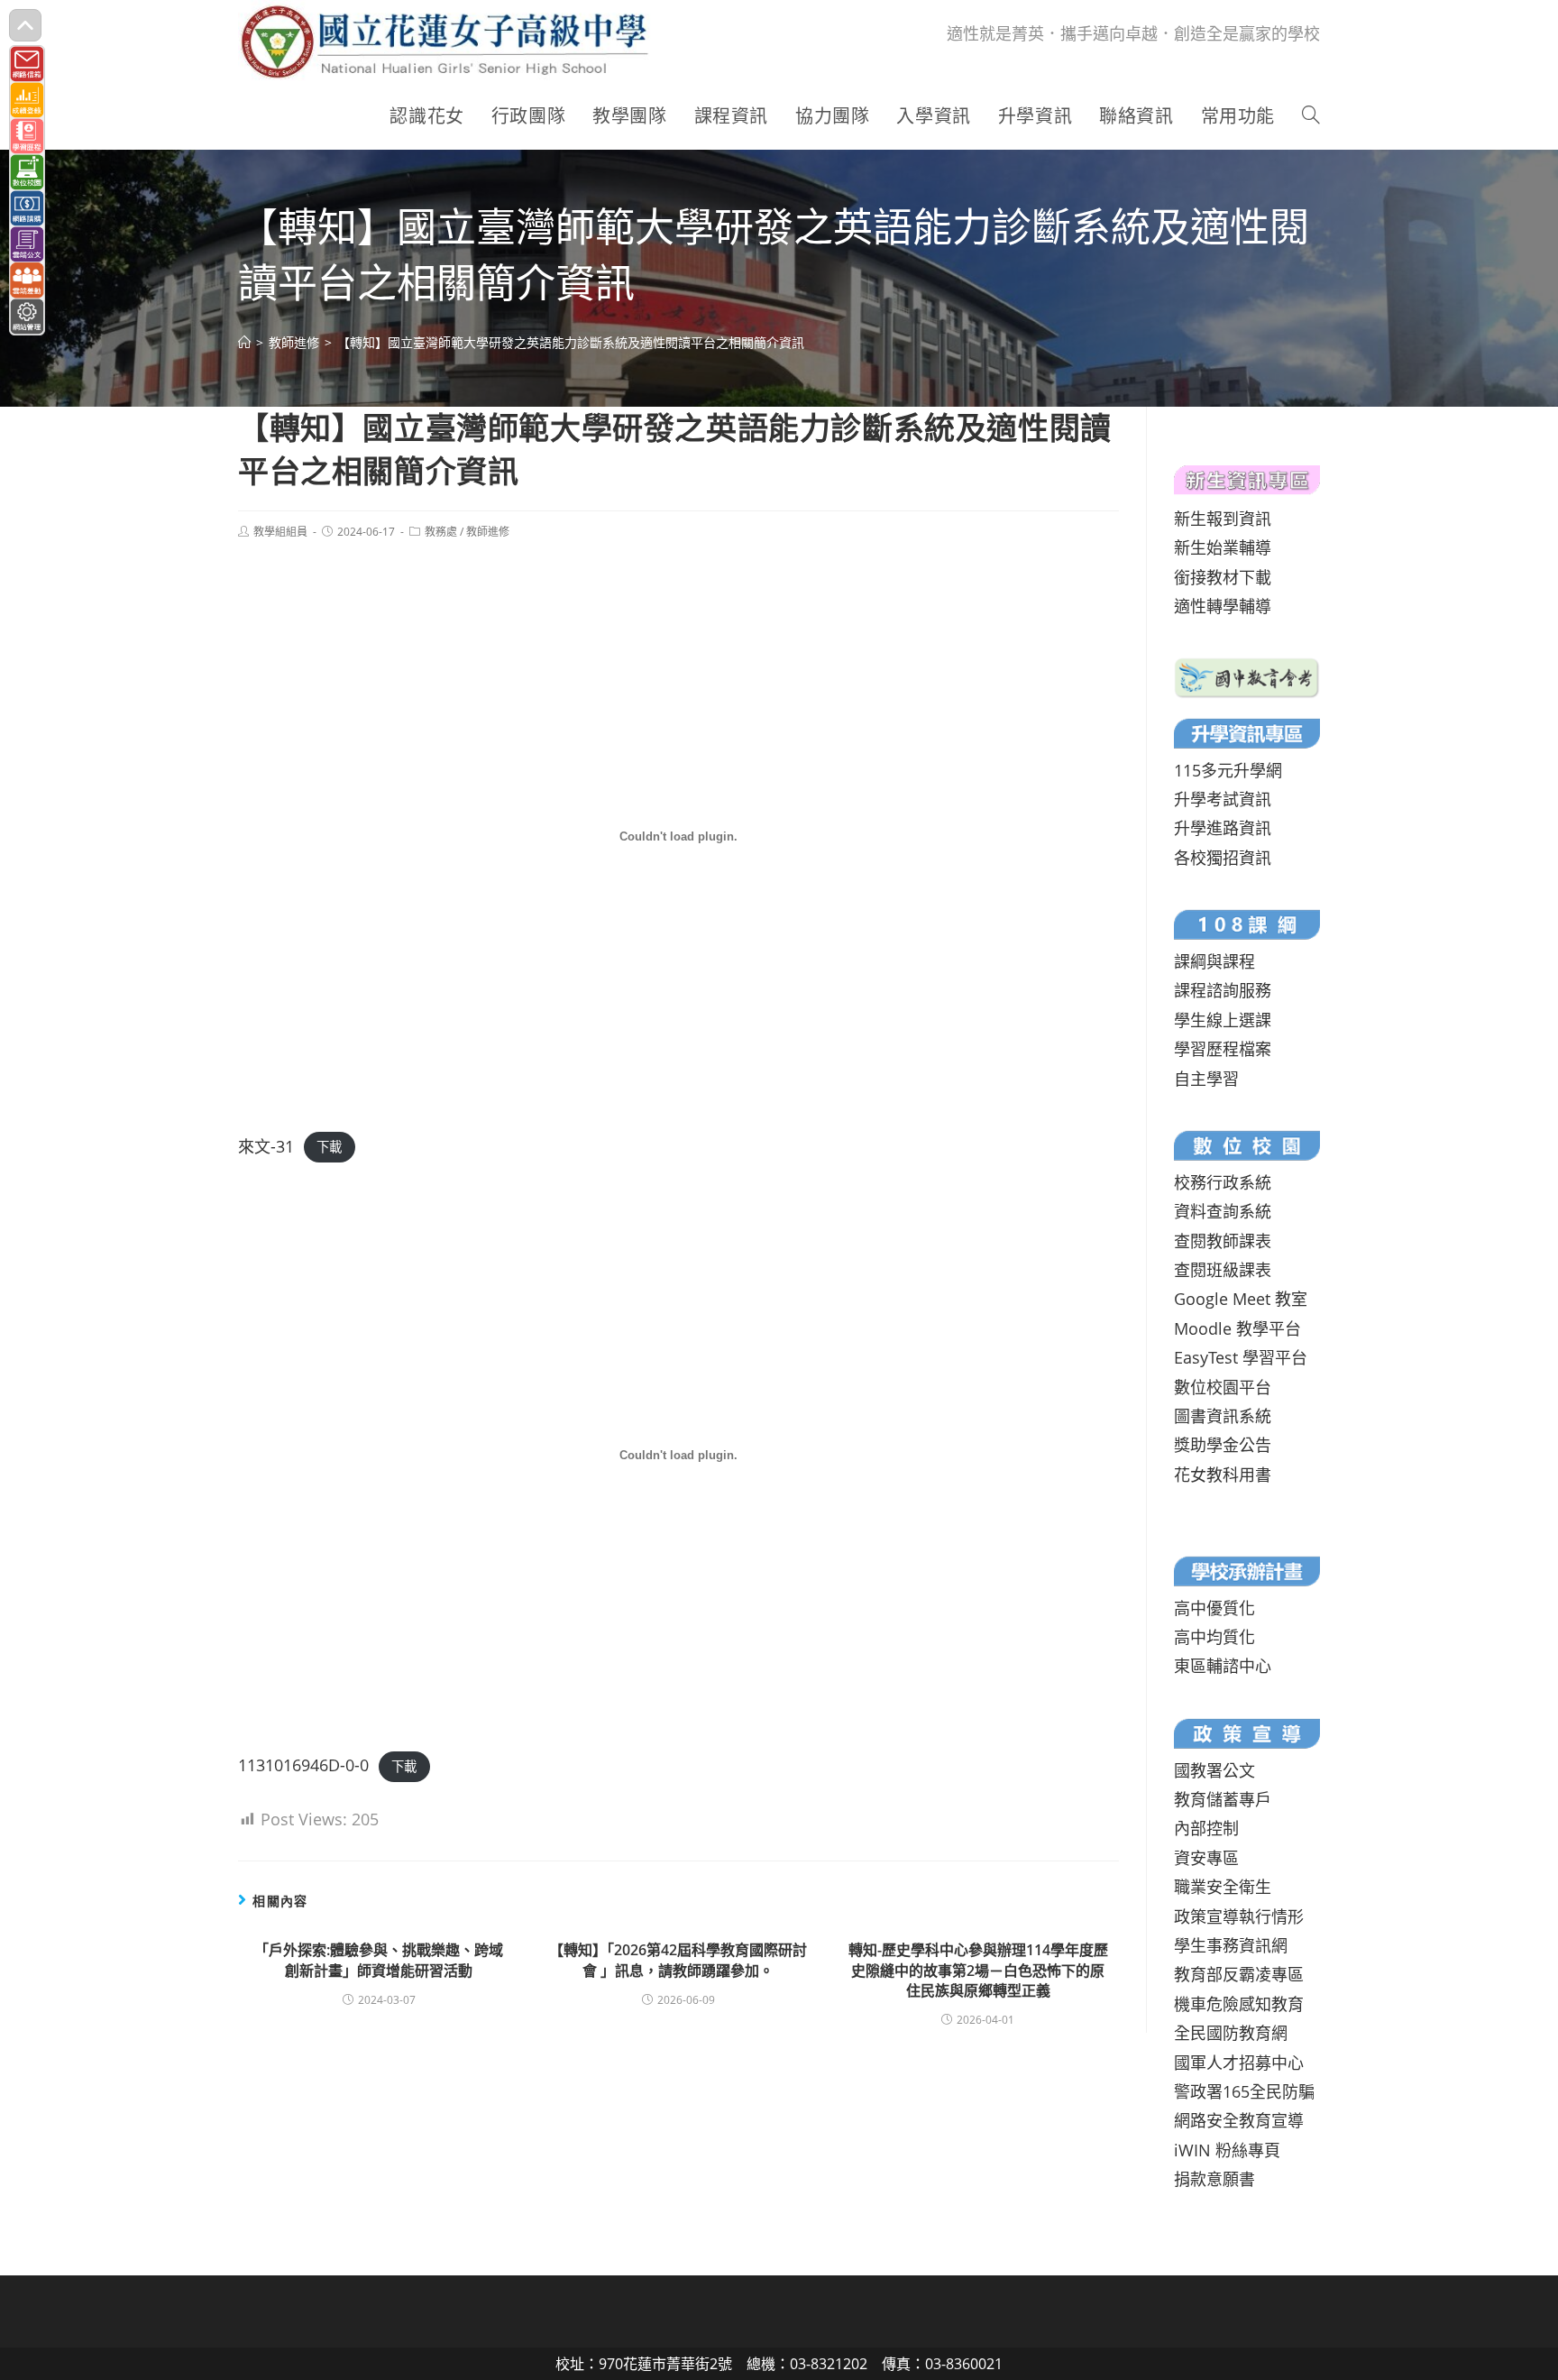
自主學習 (1206, 1079)
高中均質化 (1214, 1637)
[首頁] (244, 342)
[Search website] (1311, 116)
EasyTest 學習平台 (1241, 1357)
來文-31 (266, 1146)
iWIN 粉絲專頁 (1227, 2150)
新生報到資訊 (1223, 519)
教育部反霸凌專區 (1239, 1974)
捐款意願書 (1214, 2179)
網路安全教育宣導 (1239, 2120)
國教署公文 (1214, 1770)
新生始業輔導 (1223, 547)
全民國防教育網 (1231, 2033)
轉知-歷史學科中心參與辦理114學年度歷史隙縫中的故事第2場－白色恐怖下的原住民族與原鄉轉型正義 (978, 1970)
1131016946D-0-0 (303, 1765)
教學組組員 (280, 532)
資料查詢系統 (1223, 1211)
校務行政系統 (1223, 1182)
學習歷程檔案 (1223, 1049)
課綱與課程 (1214, 961)
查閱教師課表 (1223, 1241)
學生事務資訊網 (1231, 1945)
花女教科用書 (1223, 1475)
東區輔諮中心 (1223, 1666)
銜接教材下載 (1223, 577)
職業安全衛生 (1223, 1887)
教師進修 (488, 532)
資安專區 (1206, 1858)
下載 (329, 1148)
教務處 (441, 532)
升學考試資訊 (1223, 799)
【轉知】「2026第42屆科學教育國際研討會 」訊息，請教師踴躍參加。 (678, 1960)
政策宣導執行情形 (1239, 1916)
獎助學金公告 (1223, 1445)
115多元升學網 (1228, 770)
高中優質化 (1214, 1608)
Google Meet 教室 (1241, 1299)
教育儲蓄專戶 (1223, 1799)
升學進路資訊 (1223, 828)
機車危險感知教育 (1239, 2004)
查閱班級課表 (1223, 1270)
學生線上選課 (1223, 1020)
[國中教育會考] (1247, 675)
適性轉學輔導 (1223, 606)
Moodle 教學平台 (1237, 1328)
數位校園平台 (1223, 1387)
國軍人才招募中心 (1239, 2063)
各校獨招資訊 (1223, 858)
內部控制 (1206, 1828)
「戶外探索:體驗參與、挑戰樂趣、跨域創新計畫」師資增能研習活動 (379, 1960)
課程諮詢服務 (1223, 990)
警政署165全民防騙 (1244, 2091)
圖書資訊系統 (1223, 1416)
